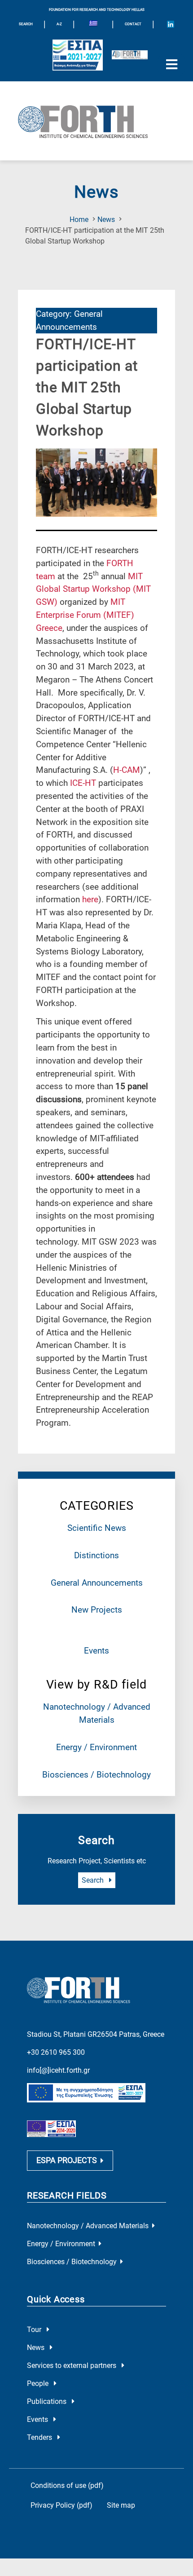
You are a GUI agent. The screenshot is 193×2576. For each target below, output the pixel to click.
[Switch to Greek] (93, 24)
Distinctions (96, 1555)
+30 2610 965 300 (56, 2052)
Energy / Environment (96, 1747)
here (90, 899)
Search (94, 1880)
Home (79, 219)
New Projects (97, 1610)
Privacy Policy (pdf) (61, 2505)
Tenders (40, 2437)
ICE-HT (83, 783)
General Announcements (97, 1583)
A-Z (59, 24)
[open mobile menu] (171, 65)
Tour (35, 2330)
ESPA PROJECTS (67, 2160)
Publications (48, 2401)
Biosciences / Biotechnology (96, 1775)
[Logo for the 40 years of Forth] (130, 55)
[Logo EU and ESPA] (78, 55)
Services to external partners (72, 2365)
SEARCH (26, 24)
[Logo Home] (96, 121)
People (39, 2383)
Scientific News (97, 1528)
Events (96, 1651)
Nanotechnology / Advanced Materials (88, 2226)
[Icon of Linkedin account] (171, 24)
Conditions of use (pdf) (67, 2485)
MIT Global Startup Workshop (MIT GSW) (93, 589)
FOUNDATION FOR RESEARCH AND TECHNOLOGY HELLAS (97, 10)
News (106, 219)
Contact (133, 24)
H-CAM (127, 770)
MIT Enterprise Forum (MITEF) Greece (85, 615)
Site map (121, 2505)
